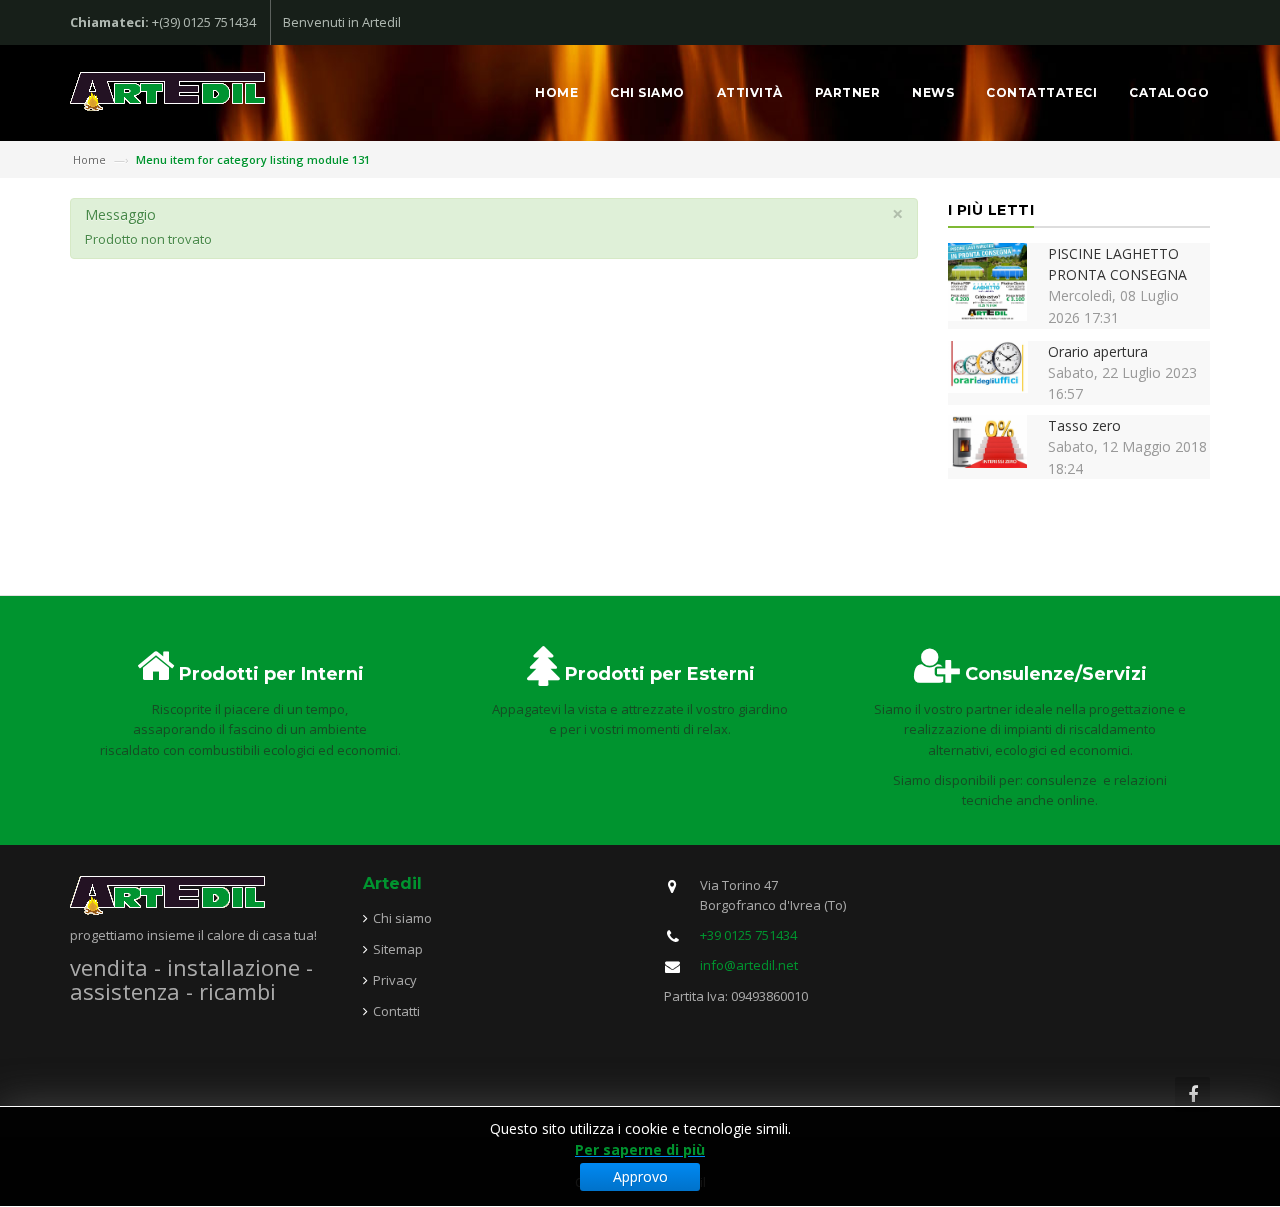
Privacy (395, 980)
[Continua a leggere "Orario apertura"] (988, 364)
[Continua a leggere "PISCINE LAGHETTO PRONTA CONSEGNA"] (988, 280)
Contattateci (1041, 92)
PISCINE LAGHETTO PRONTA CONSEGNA (1117, 264)
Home (556, 92)
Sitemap (398, 949)
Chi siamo (647, 92)
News (933, 92)
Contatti (396, 1011)
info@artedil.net (749, 965)
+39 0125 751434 (748, 935)
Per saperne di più (640, 1149)
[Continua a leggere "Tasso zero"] (988, 439)
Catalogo (1169, 92)
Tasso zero (1084, 425)
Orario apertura (1098, 351)
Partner (848, 92)
